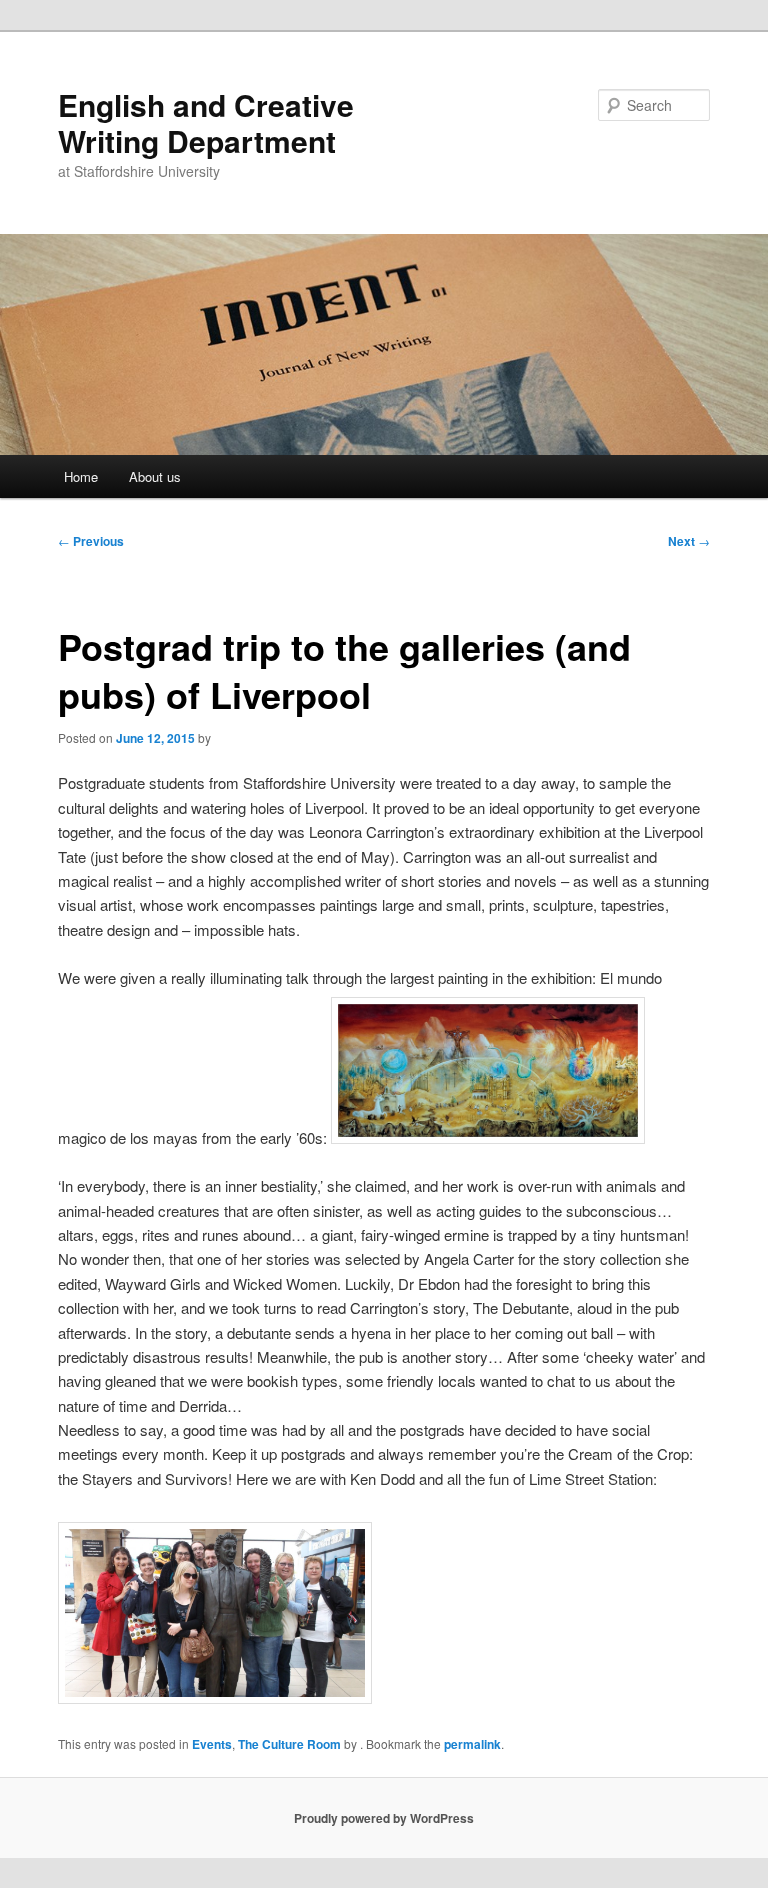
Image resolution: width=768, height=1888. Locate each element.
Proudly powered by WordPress (384, 1818)
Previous (91, 541)
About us (155, 476)
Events (212, 1744)
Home (81, 476)
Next (689, 541)
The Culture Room (289, 1744)
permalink (472, 1744)
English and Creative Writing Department (206, 122)
